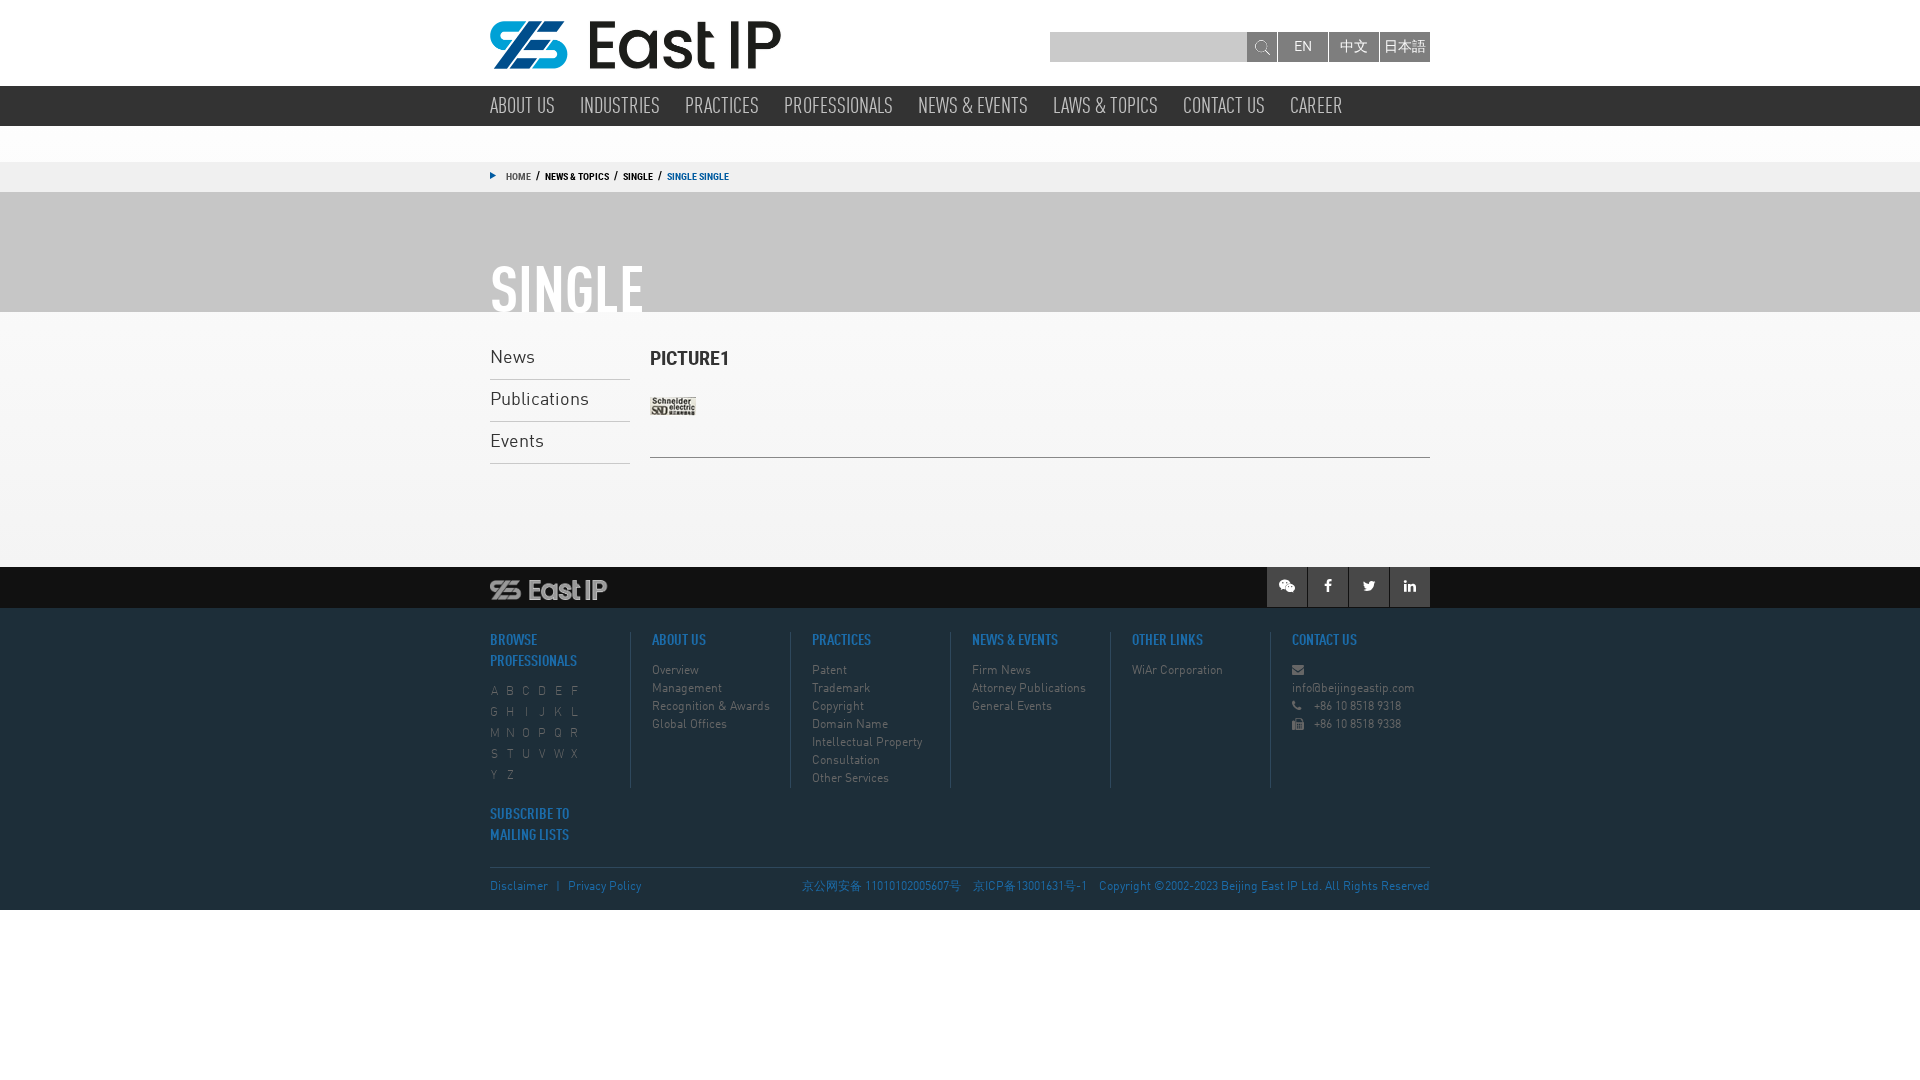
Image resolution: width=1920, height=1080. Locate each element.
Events (517, 442)
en (1303, 47)
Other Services (850, 779)
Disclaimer (519, 887)
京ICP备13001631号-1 (1030, 887)
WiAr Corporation (1177, 671)
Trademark (841, 689)
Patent (829, 671)
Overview (675, 671)
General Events (1012, 707)
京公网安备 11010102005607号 (881, 887)
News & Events (973, 107)
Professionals (838, 107)
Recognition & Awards (711, 707)
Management (687, 689)
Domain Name (850, 725)
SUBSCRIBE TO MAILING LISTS (529, 825)
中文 (1354, 47)
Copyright (838, 707)
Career (1316, 107)
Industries (620, 107)
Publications (539, 400)
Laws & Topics (1105, 107)
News (512, 358)
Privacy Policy (604, 887)
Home (518, 176)
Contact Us (1224, 107)
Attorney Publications (1029, 689)
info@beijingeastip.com (1353, 689)
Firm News (1001, 671)
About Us (522, 107)
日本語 (1405, 47)
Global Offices (689, 725)
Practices (722, 107)
